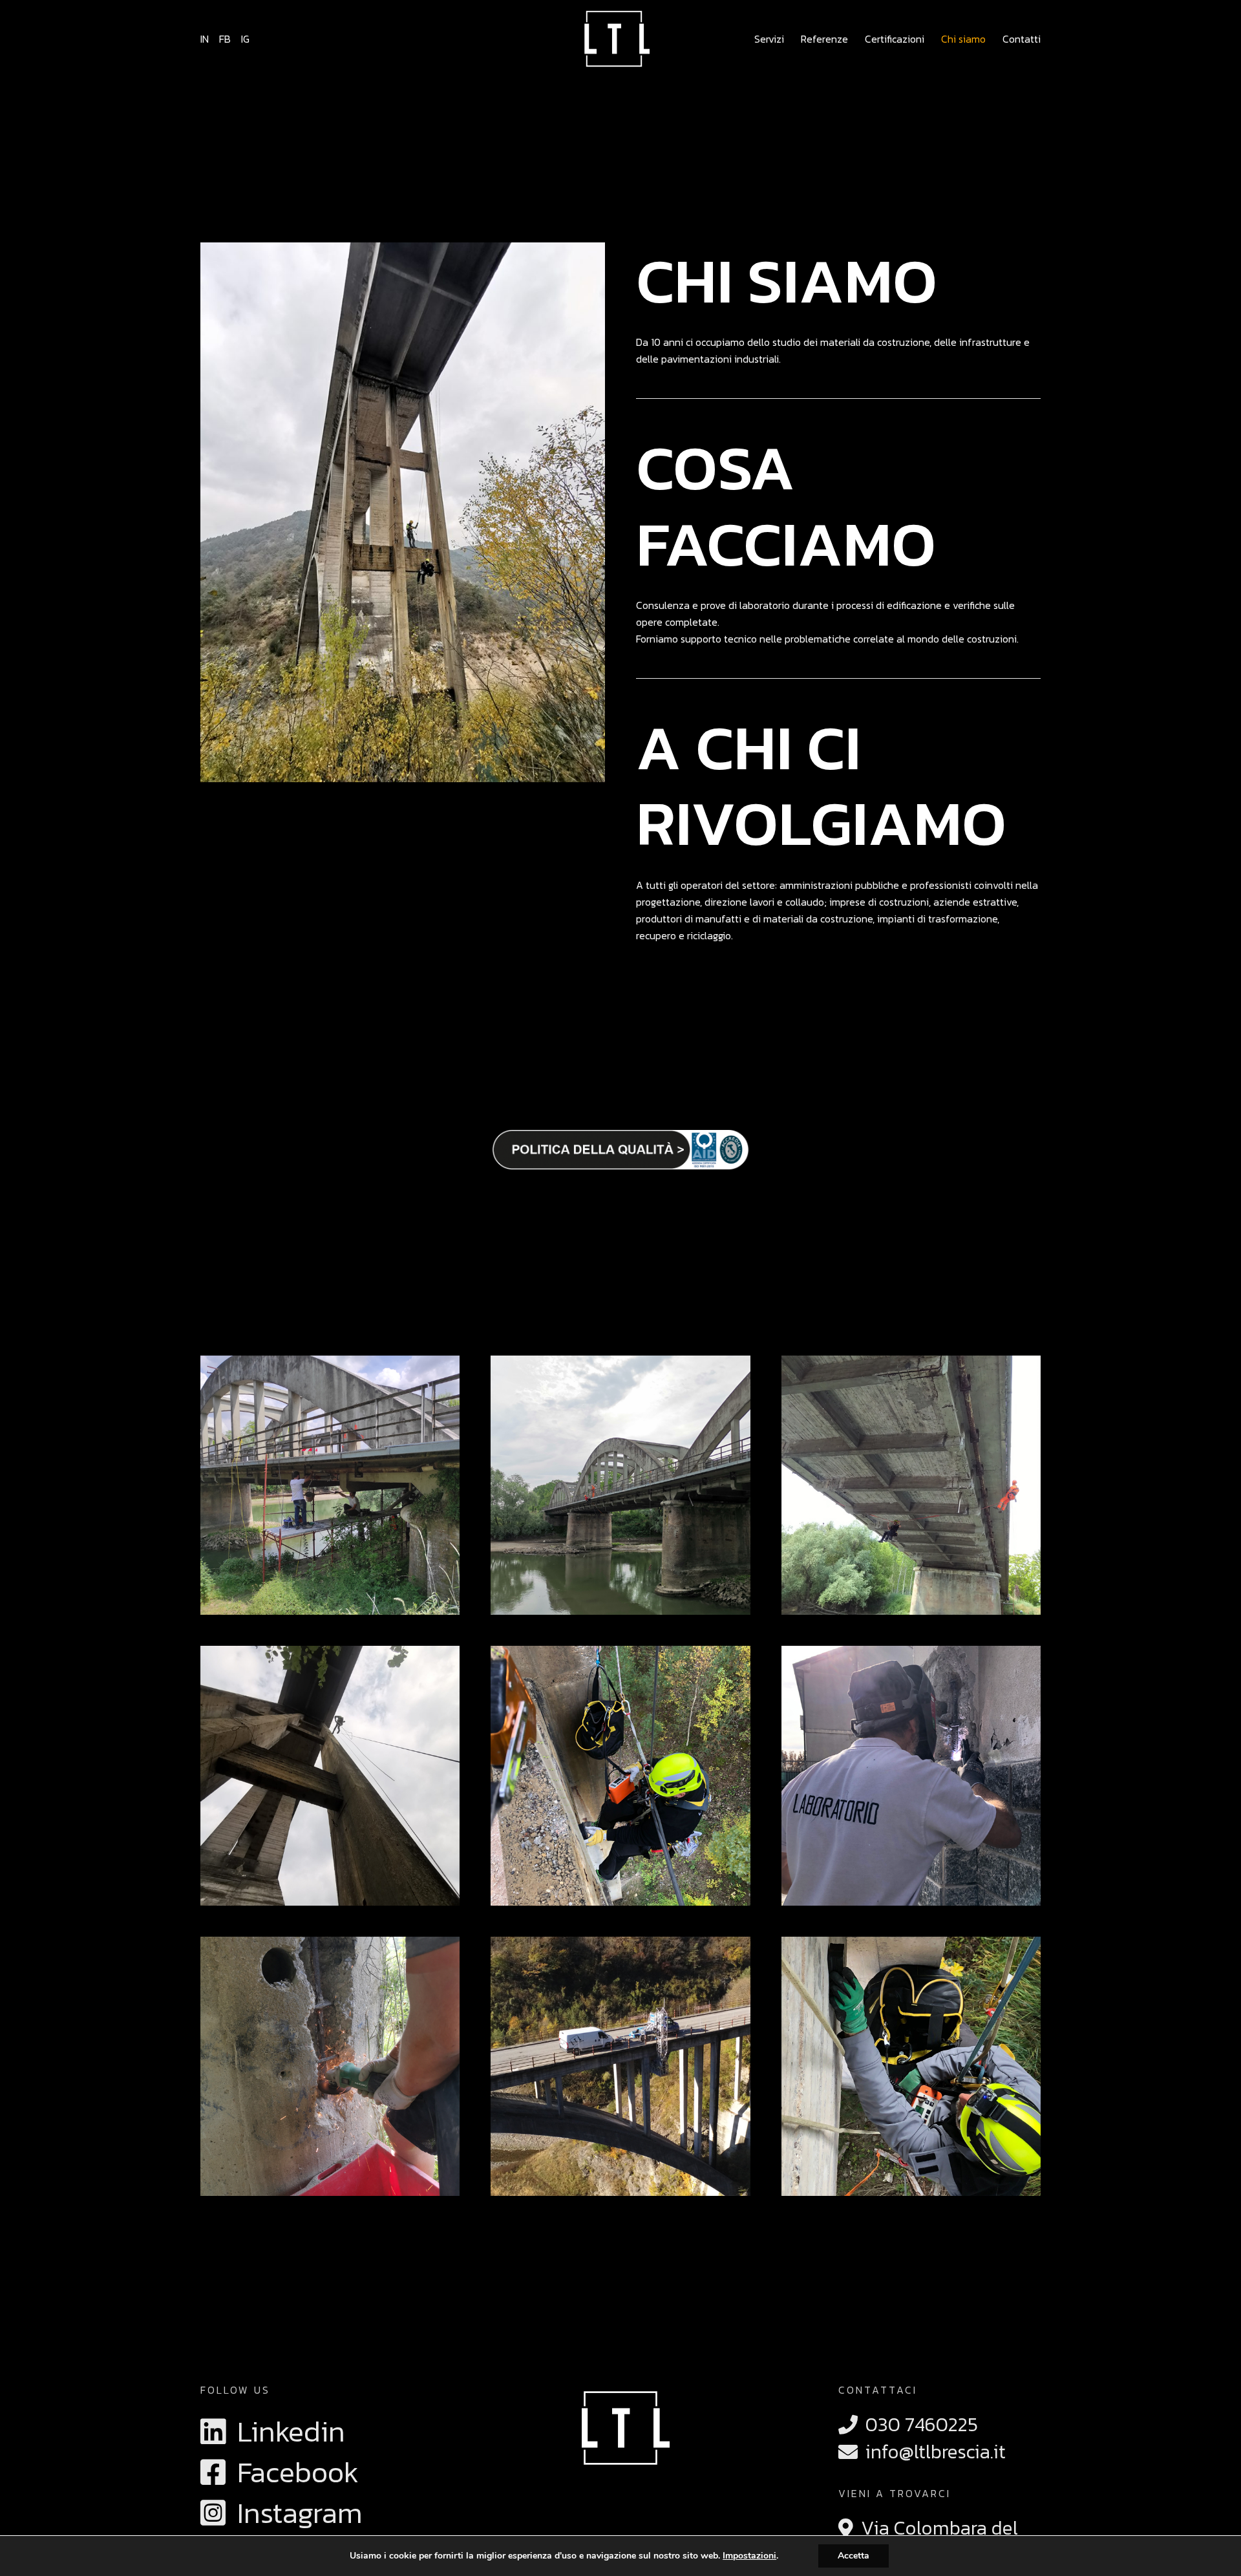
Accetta (854, 2556)
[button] (790, 39)
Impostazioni (749, 2556)
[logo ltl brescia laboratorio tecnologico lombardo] (614, 39)
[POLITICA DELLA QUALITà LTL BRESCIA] (620, 1150)
